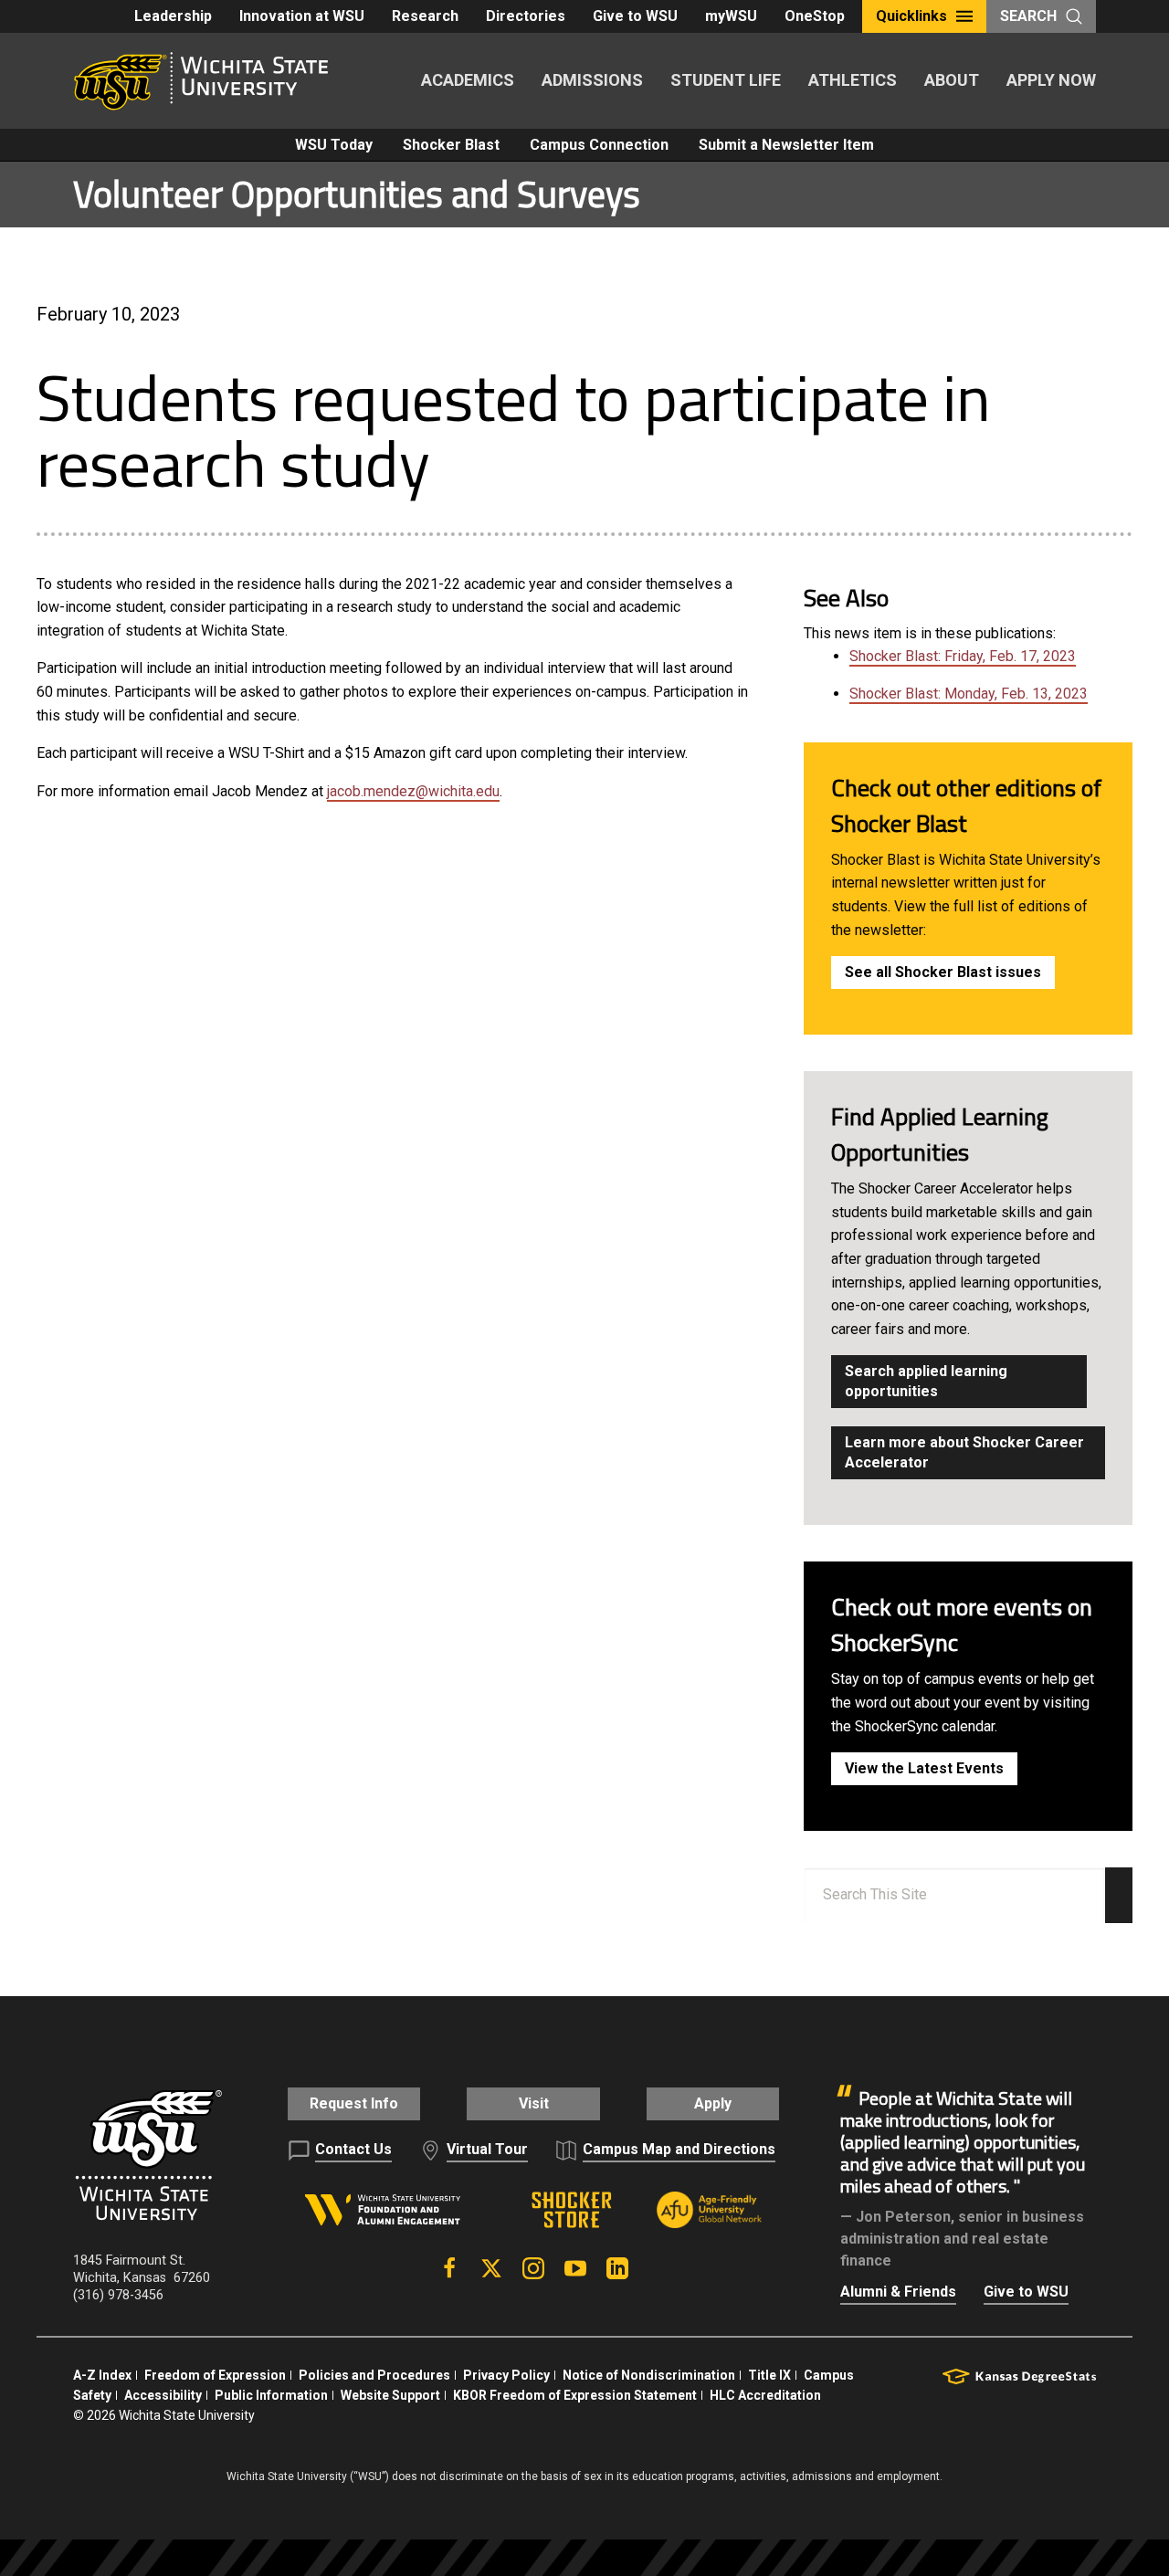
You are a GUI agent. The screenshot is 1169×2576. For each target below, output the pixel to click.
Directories (526, 16)
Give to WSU (635, 16)
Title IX (769, 2375)
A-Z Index (102, 2375)
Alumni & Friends (898, 2292)
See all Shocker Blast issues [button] (943, 972)
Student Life (726, 80)
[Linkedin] (617, 2268)
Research (425, 16)
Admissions (592, 80)
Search (1028, 16)
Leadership (173, 16)
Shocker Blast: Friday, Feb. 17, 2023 (963, 656)
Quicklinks (911, 16)
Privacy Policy (506, 2375)
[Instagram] (533, 2268)
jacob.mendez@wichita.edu (413, 791)
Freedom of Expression (215, 2375)
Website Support (390, 2395)
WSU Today (334, 145)
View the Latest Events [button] (924, 1768)
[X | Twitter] (491, 2268)
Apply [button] (713, 2103)
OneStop (815, 16)
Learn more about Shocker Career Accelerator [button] (964, 1452)
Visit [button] (534, 2103)
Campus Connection (599, 145)
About (952, 80)
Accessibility (163, 2395)
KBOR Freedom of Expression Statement (575, 2395)
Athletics (853, 80)
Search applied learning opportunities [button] (926, 1381)
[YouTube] (575, 2268)
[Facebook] (449, 2268)
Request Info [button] (354, 2103)
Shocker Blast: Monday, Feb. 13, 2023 (969, 694)
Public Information (271, 2395)
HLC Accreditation (765, 2395)
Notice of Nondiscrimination (649, 2375)
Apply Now (1051, 80)
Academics (468, 80)
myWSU (731, 16)
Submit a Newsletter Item (786, 145)
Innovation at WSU (302, 16)
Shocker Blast (451, 145)
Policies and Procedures (374, 2375)
